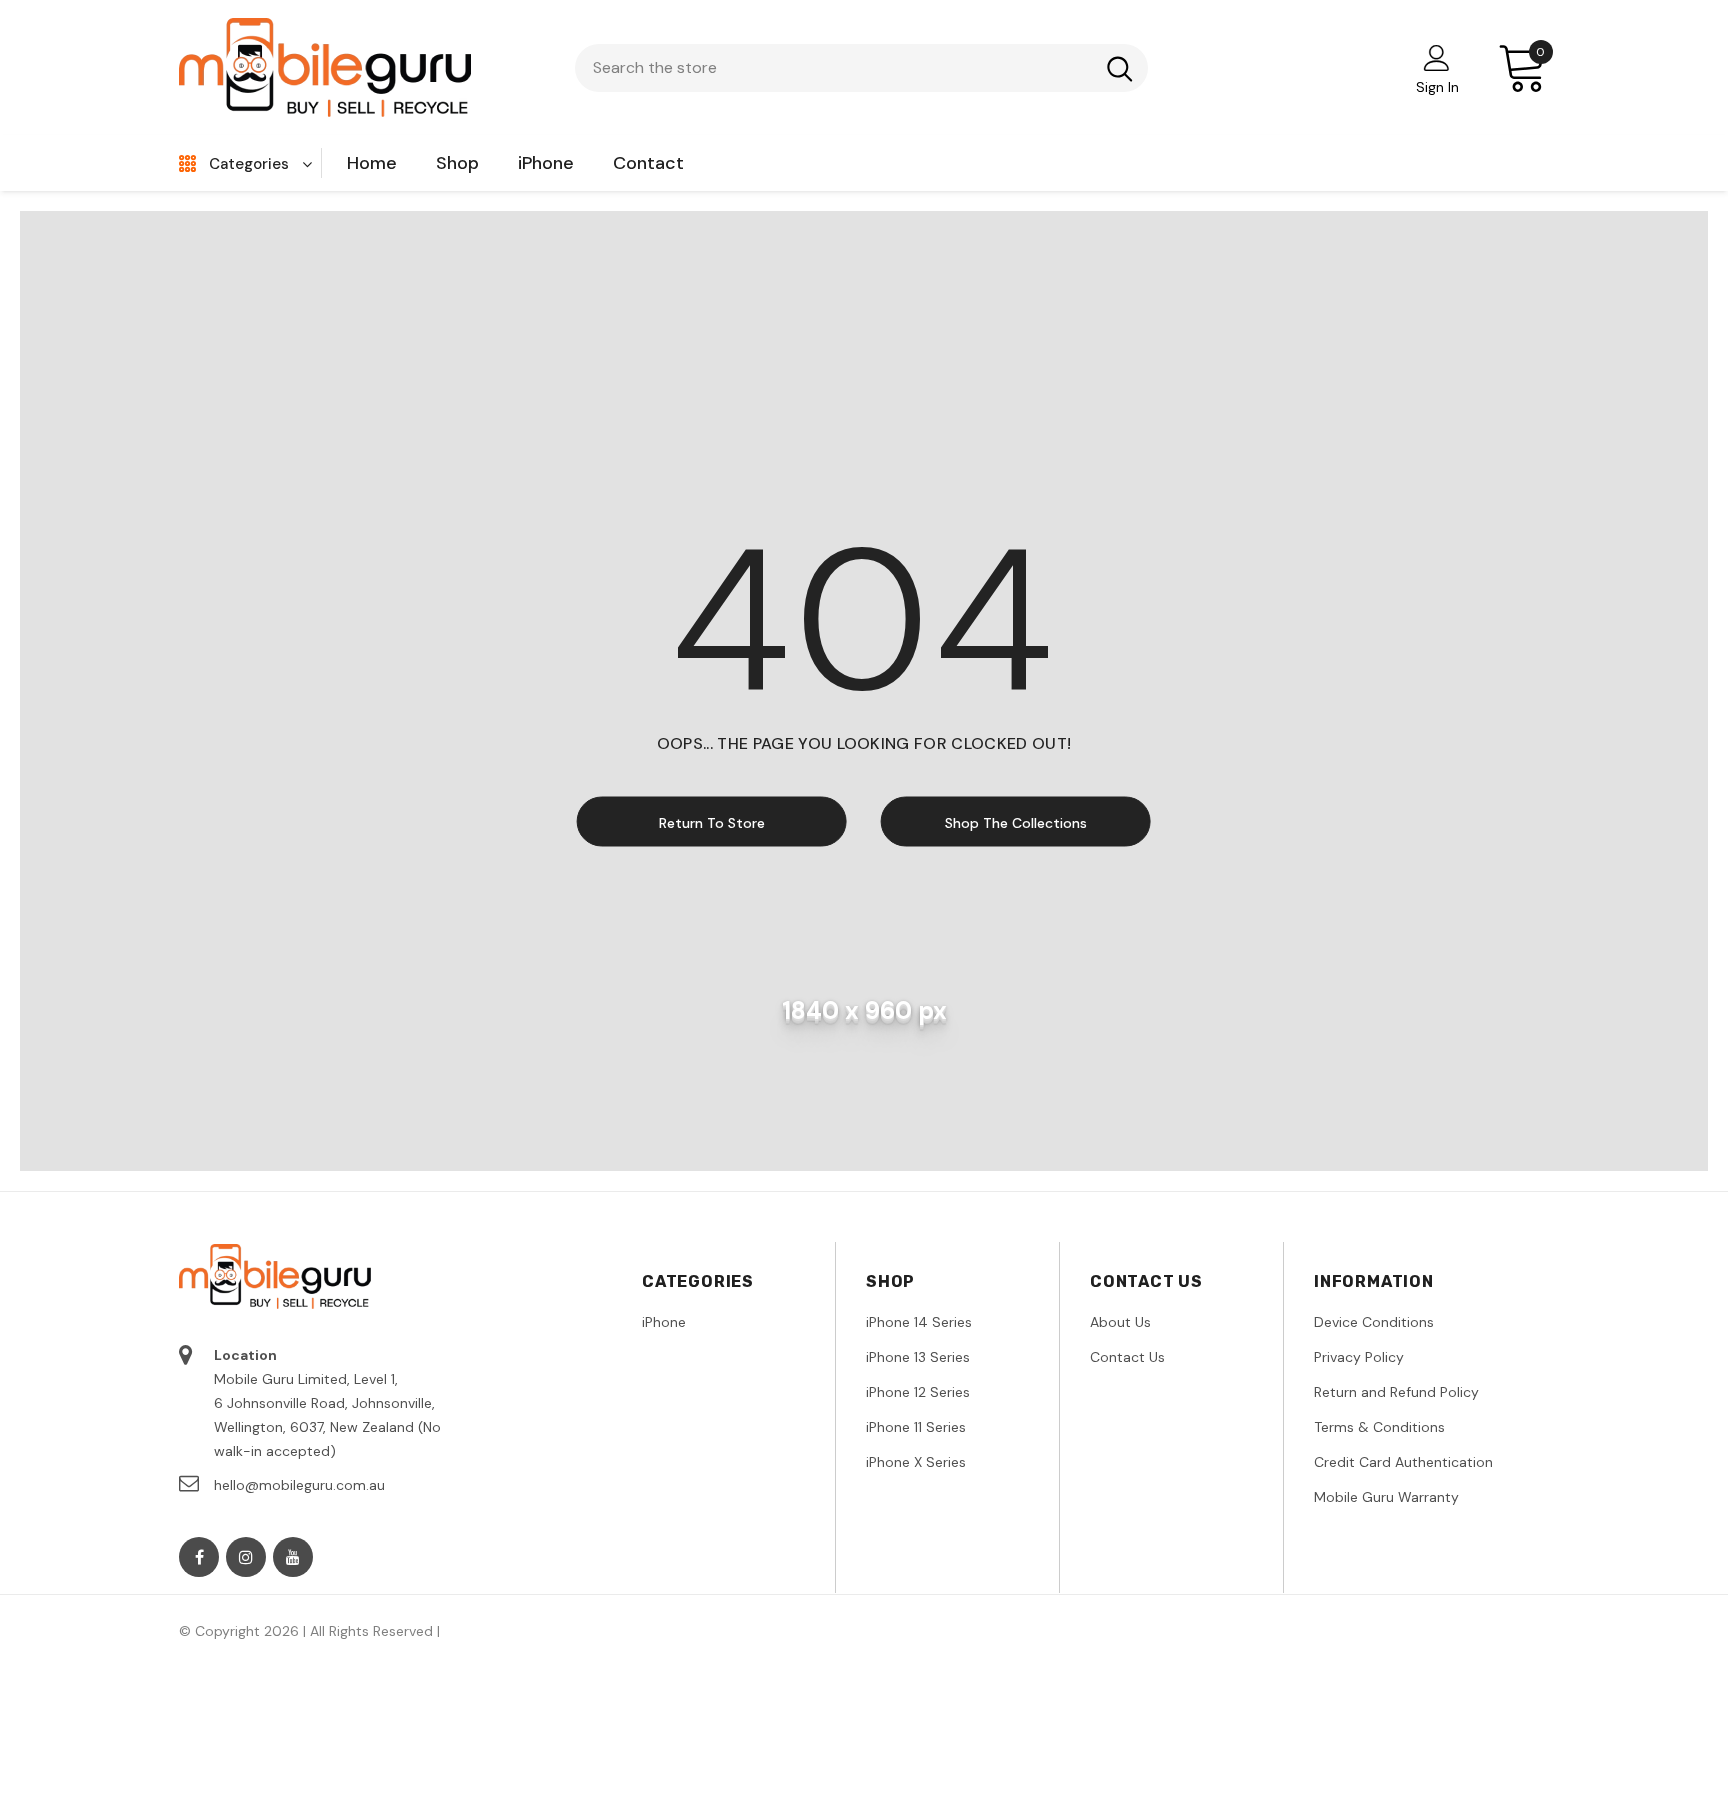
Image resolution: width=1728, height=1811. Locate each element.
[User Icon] (1437, 57)
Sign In (1437, 87)
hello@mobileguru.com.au (299, 1485)
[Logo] (326, 67)
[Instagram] (246, 1557)
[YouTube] (293, 1557)
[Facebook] (199, 1557)
